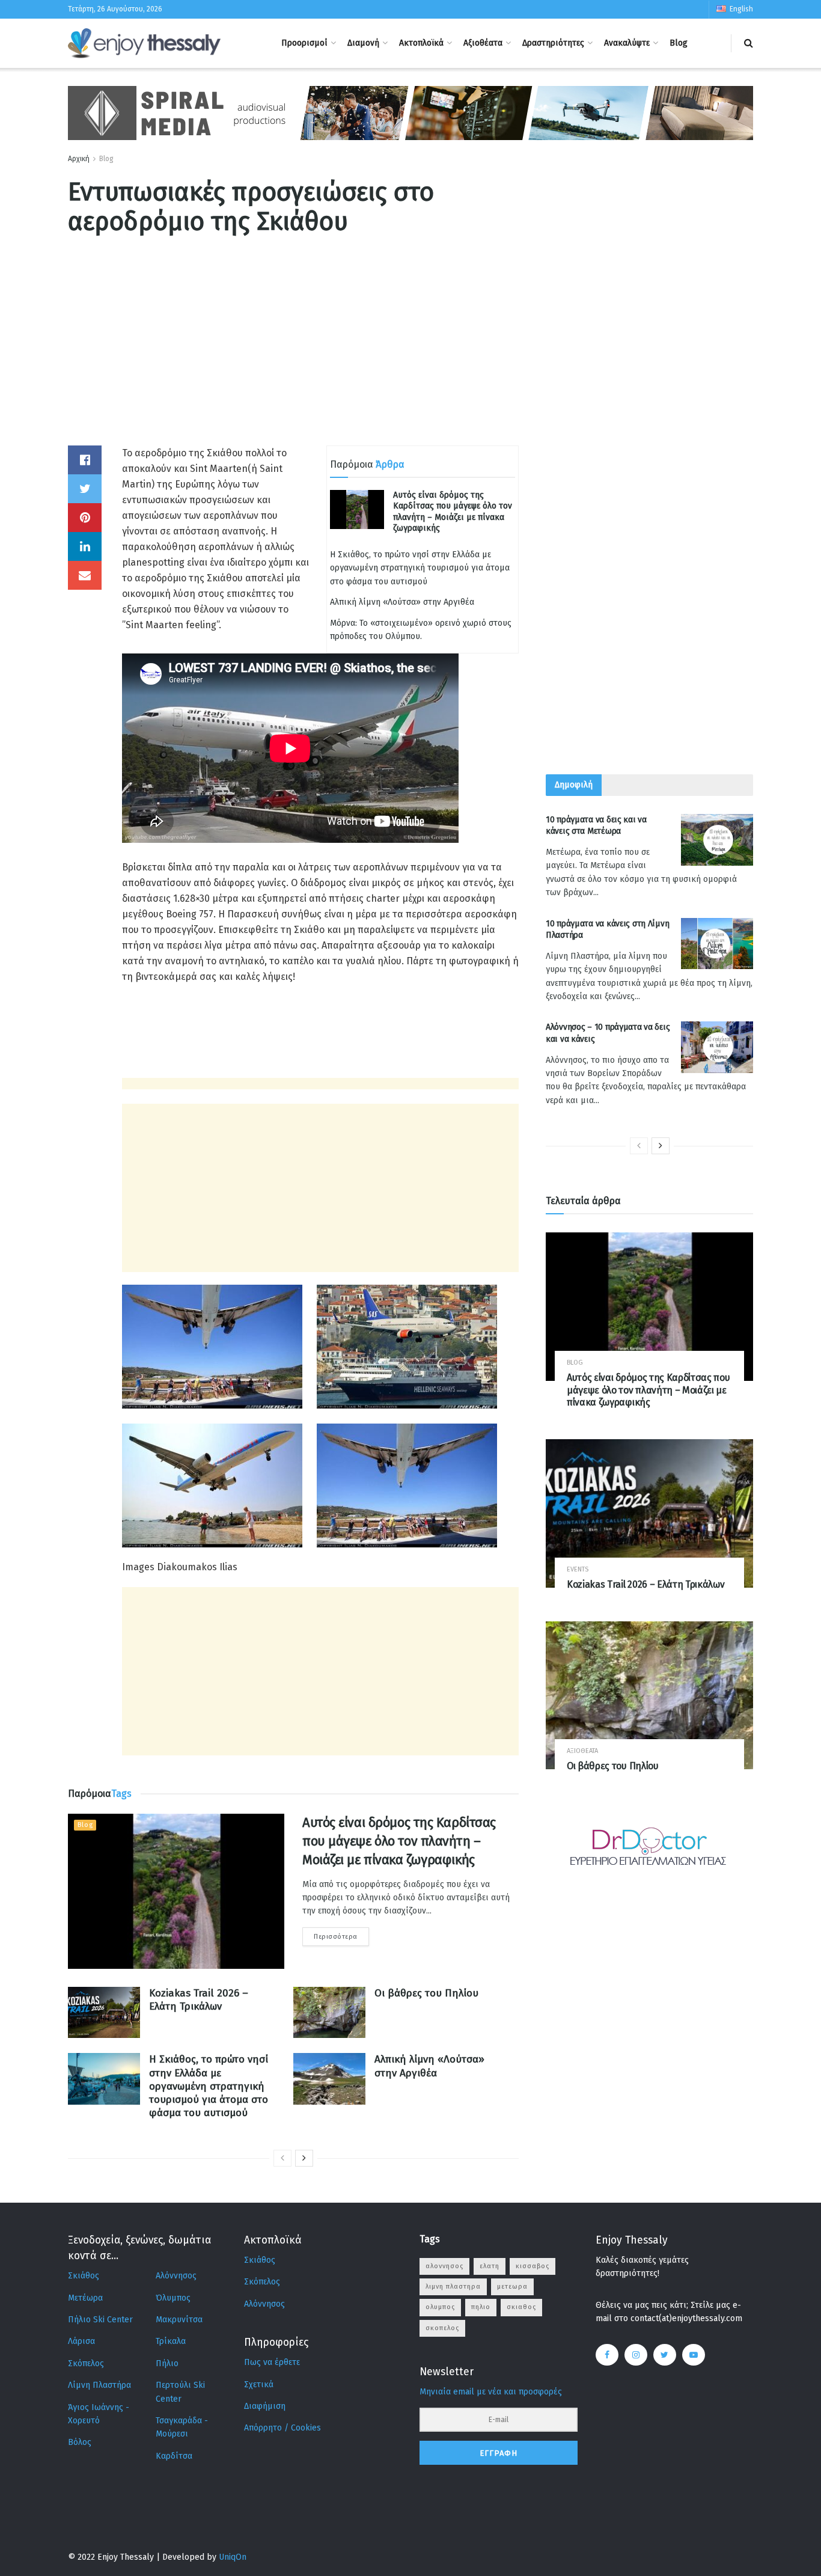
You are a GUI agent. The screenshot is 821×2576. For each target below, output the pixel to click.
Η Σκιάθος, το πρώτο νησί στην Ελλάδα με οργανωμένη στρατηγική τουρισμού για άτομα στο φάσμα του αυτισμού (420, 568)
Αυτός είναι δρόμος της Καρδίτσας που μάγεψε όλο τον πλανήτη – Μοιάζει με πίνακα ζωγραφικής (453, 512)
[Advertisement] (293, 361)
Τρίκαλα (171, 2341)
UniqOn (233, 2557)
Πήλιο (167, 2363)
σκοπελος (442, 2328)
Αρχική (79, 159)
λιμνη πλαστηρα (453, 2287)
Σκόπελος (86, 2363)
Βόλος (80, 2442)
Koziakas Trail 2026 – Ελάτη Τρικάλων (199, 2000)
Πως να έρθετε (272, 2362)
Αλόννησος (176, 2276)
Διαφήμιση (265, 2406)
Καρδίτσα (174, 2456)
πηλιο (481, 2307)
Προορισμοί (304, 43)
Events (578, 1569)
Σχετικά (259, 2385)
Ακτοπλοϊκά (421, 43)
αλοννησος (444, 2266)
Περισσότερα (336, 1937)
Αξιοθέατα (483, 43)
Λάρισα (81, 2341)
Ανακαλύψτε (627, 43)
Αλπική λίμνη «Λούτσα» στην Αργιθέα (402, 602)
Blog (679, 43)
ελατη (490, 2266)
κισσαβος (533, 2266)
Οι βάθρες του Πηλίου (426, 1993)
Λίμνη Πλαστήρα (99, 2385)
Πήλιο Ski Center (100, 2320)
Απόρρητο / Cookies (282, 2428)
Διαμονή (363, 43)
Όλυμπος (173, 2298)
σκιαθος (521, 2307)
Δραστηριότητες (553, 43)
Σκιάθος (84, 2276)
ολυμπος (440, 2307)
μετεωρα (512, 2287)
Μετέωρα (85, 2298)
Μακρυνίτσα (179, 2320)
